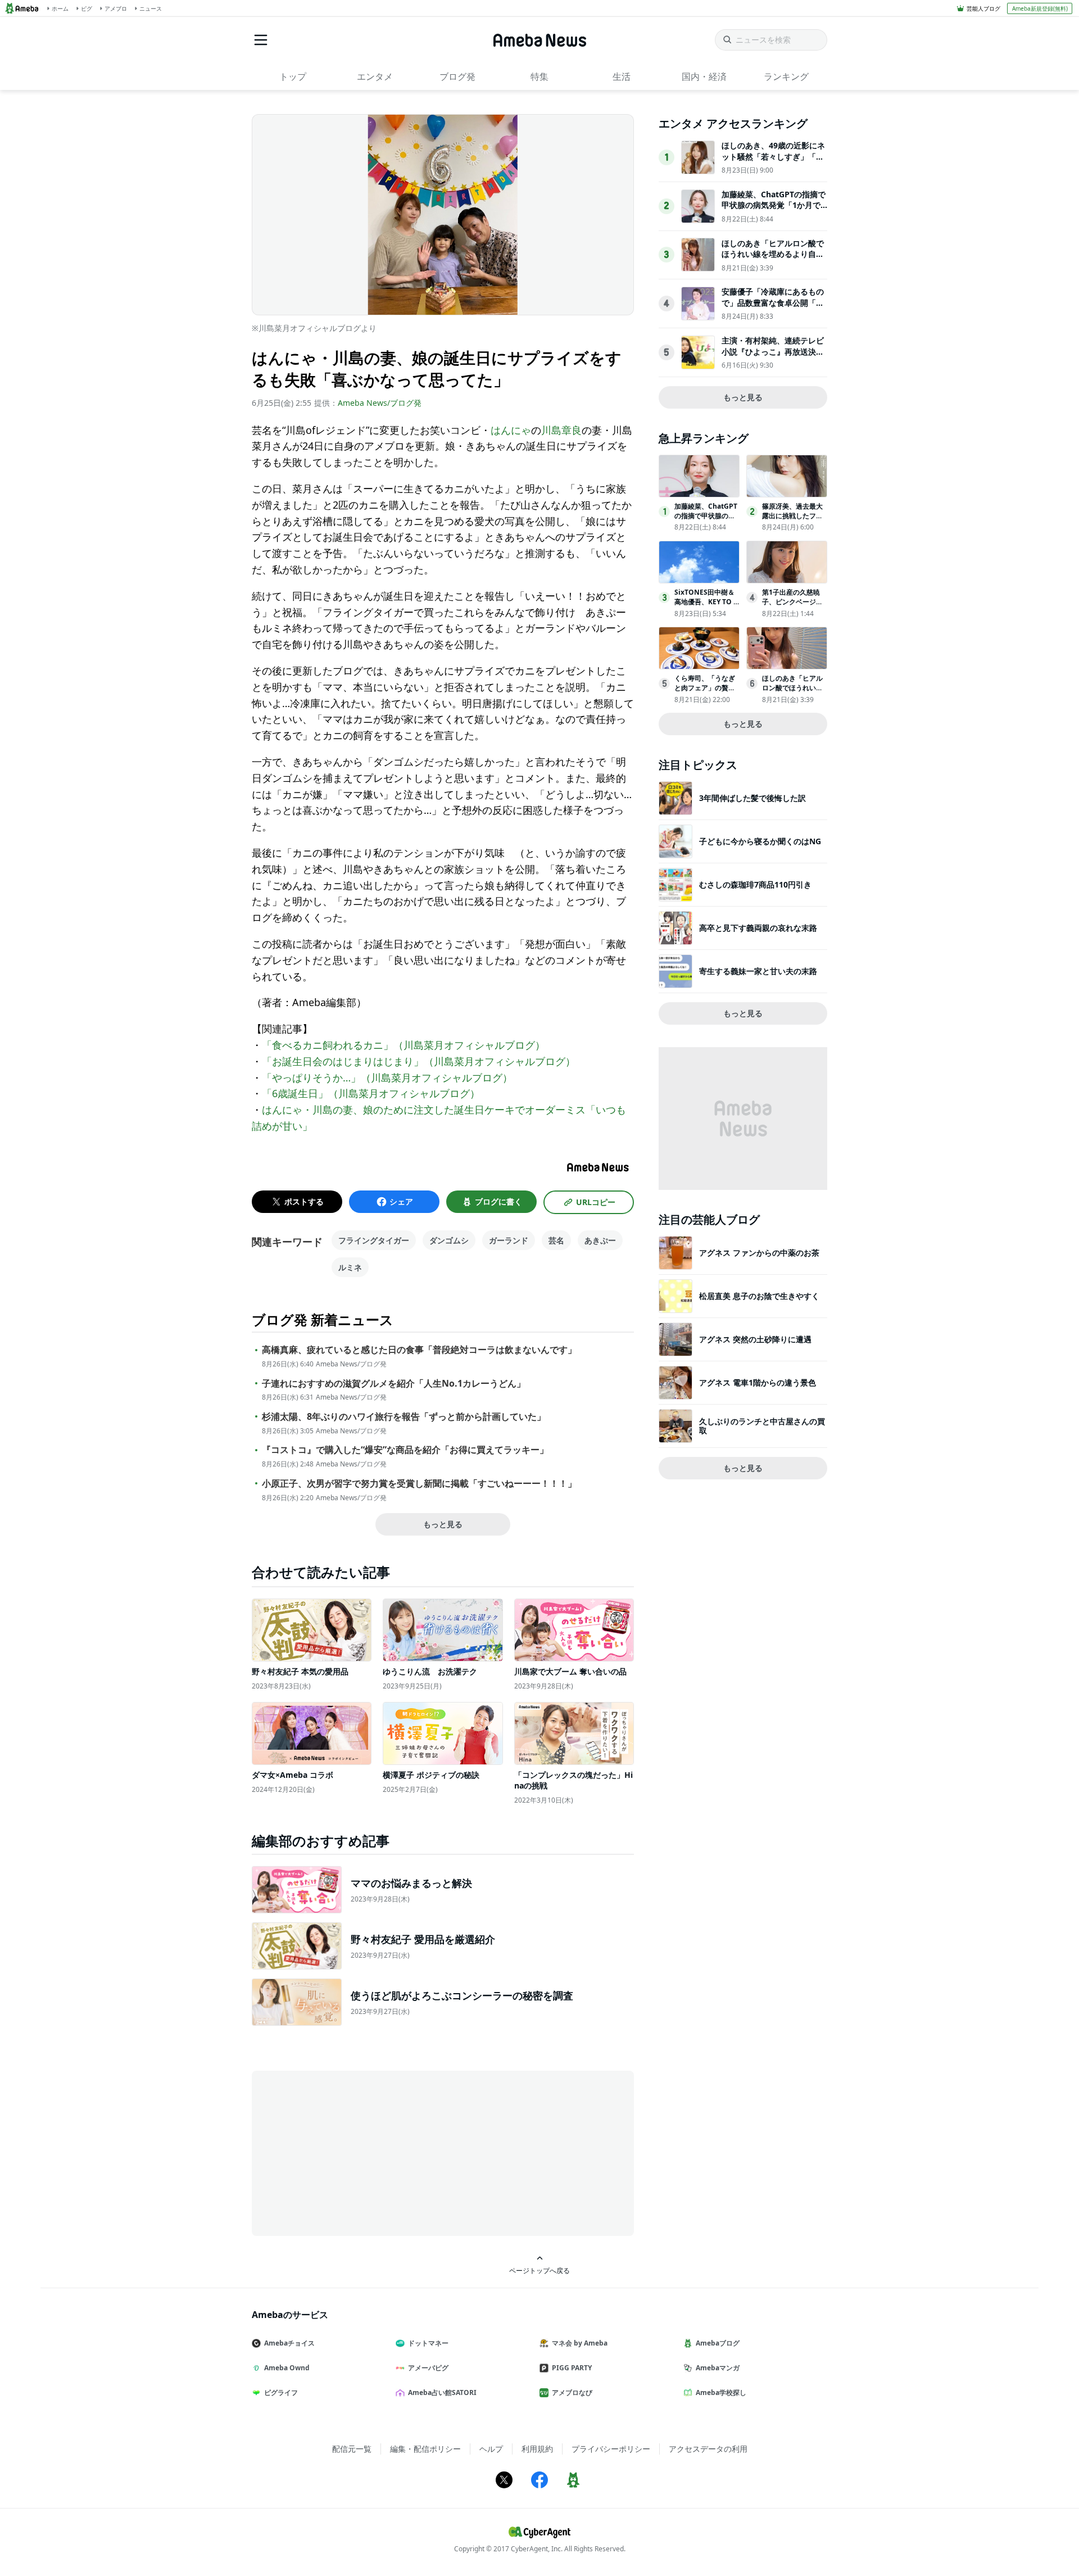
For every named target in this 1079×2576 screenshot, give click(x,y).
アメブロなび (572, 2392)
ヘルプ (491, 2449)
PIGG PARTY (572, 2368)
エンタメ (375, 76)
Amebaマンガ (718, 2368)
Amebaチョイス (289, 2343)
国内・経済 (704, 76)
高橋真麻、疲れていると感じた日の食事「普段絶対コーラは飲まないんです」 (419, 1350)
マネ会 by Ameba (580, 2343)
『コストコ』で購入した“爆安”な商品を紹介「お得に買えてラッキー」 (405, 1450)
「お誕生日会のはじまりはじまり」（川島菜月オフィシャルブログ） (419, 1061)
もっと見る (443, 1524)
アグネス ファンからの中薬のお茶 (759, 1253)
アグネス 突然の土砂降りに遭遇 (755, 1339)
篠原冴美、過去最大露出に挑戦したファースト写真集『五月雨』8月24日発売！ (792, 520)
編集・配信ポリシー (425, 2449)
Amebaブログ (718, 2343)
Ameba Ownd (287, 2368)
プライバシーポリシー (611, 2449)
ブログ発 (457, 76)
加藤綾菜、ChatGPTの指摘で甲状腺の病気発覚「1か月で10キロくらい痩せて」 (774, 205)
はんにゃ (511, 430)
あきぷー (600, 1240)
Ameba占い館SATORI (442, 2392)
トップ (293, 76)
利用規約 (537, 2449)
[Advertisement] (353, 2152)
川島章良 (561, 430)
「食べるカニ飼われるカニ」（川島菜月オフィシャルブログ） (404, 1045)
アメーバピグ (428, 2368)
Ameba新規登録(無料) (1040, 8)
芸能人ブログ (983, 8)
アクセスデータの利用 (708, 2449)
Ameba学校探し (721, 2392)
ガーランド (509, 1240)
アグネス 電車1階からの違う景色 (758, 1382)
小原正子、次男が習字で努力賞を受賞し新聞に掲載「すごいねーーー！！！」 (419, 1484)
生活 (622, 76)
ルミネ (350, 1267)
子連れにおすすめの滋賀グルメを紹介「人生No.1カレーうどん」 (394, 1384)
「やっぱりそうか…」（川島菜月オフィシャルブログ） (387, 1078)
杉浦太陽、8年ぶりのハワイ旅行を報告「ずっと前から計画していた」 (404, 1417)
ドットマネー (428, 2343)
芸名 (556, 1240)
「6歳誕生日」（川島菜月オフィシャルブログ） (371, 1093)
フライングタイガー (374, 1240)
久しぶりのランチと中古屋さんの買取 (762, 1426)
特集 (539, 76)
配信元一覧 (352, 2449)
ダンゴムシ (449, 1240)
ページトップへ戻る (539, 2270)
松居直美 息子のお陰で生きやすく (759, 1296)
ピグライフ (281, 2392)
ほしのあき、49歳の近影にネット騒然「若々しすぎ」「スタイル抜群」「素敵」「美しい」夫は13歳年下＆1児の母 (773, 162)
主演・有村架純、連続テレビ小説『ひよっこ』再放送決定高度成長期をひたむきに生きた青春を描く (773, 357)
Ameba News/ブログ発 (380, 403)
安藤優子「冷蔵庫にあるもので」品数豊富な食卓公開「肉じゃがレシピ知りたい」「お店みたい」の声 (773, 308)
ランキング (786, 76)
